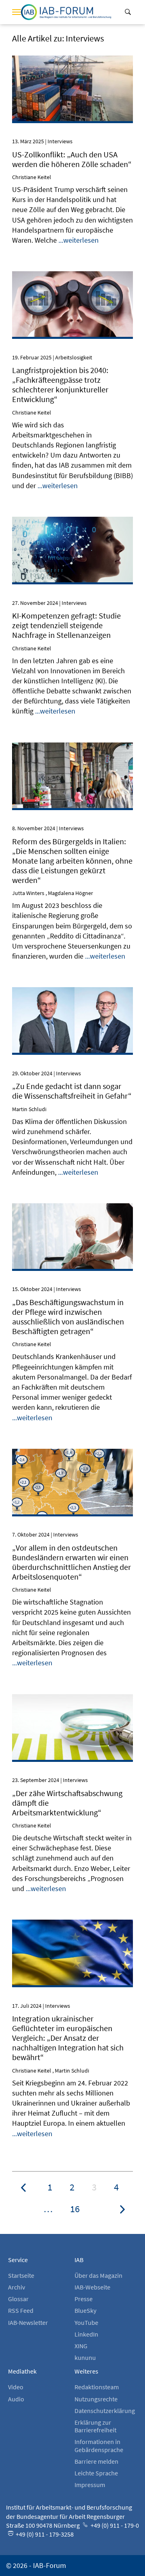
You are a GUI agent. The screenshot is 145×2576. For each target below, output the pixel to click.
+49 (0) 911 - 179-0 (114, 2525)
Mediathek (22, 2371)
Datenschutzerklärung (105, 2411)
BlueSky (85, 2310)
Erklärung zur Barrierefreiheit (95, 2426)
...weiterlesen (79, 240)
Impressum (90, 2485)
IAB (79, 2260)
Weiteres (86, 2371)
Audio (16, 2399)
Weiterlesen (73, 66)
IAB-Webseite (92, 2287)
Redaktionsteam (97, 2387)
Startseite (21, 2275)
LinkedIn (86, 2334)
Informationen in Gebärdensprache (99, 2445)
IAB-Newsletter (28, 2322)
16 (75, 2209)
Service (18, 2260)
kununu (85, 2357)
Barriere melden (96, 2461)
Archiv (17, 2287)
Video (16, 2387)
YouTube (86, 2322)
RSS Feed (21, 2310)
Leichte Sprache (96, 2473)
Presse (84, 2299)
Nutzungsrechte (96, 2399)
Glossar (18, 2299)
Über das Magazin (98, 2275)
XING (81, 2346)
